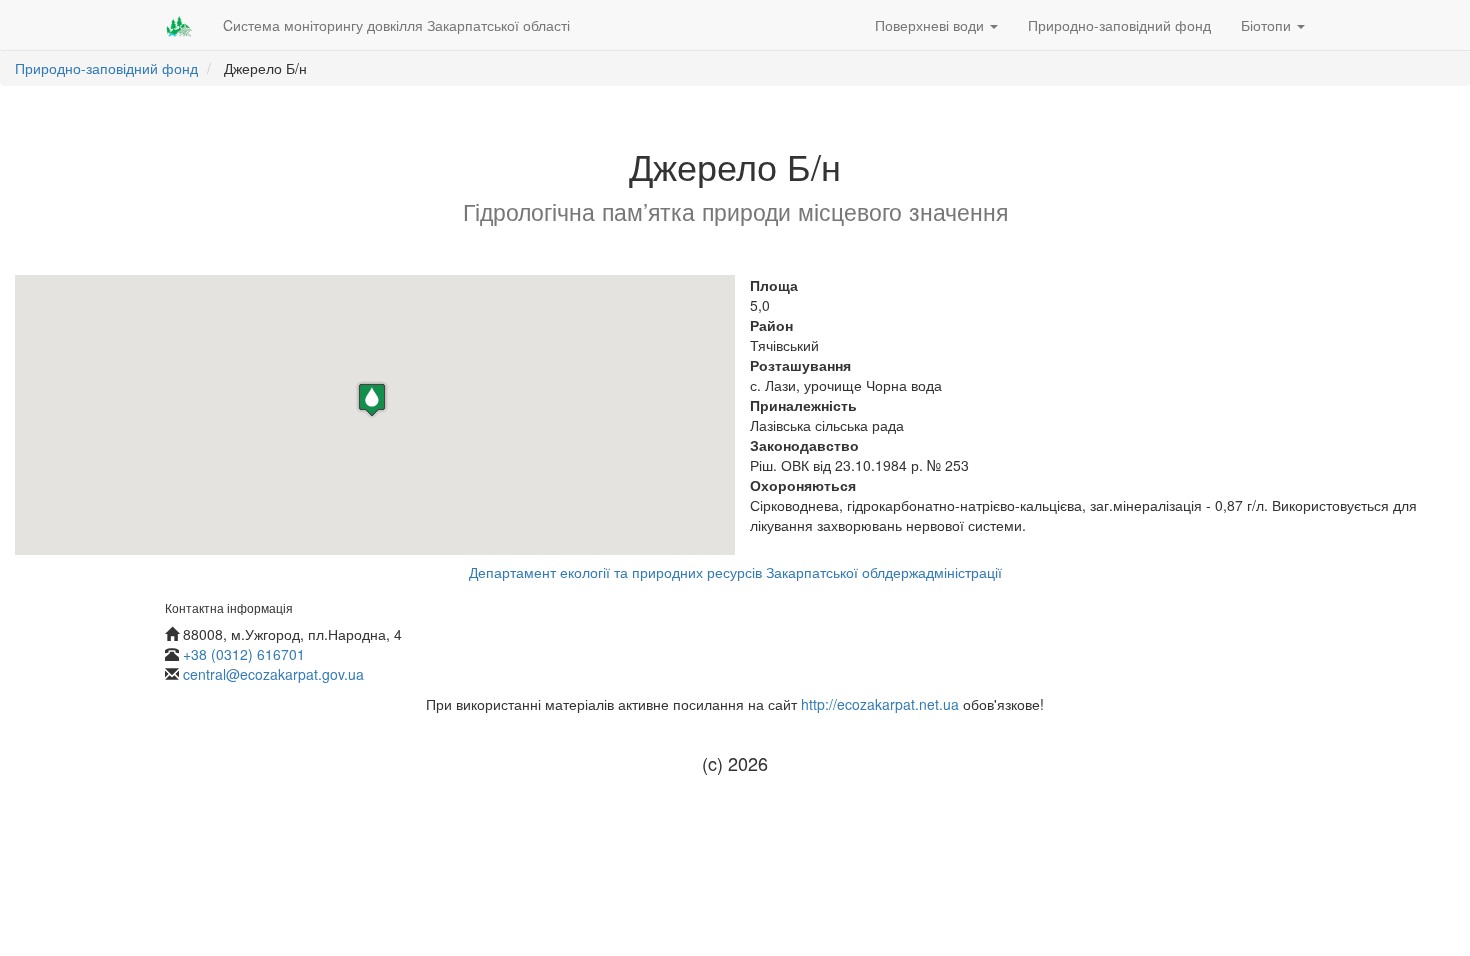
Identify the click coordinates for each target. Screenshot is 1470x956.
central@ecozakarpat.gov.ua (273, 674)
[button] (372, 399)
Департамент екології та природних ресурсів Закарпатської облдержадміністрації (735, 572)
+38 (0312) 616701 (244, 654)
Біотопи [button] (1268, 25)
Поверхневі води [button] (931, 25)
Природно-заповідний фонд (1119, 25)
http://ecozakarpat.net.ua (880, 704)
